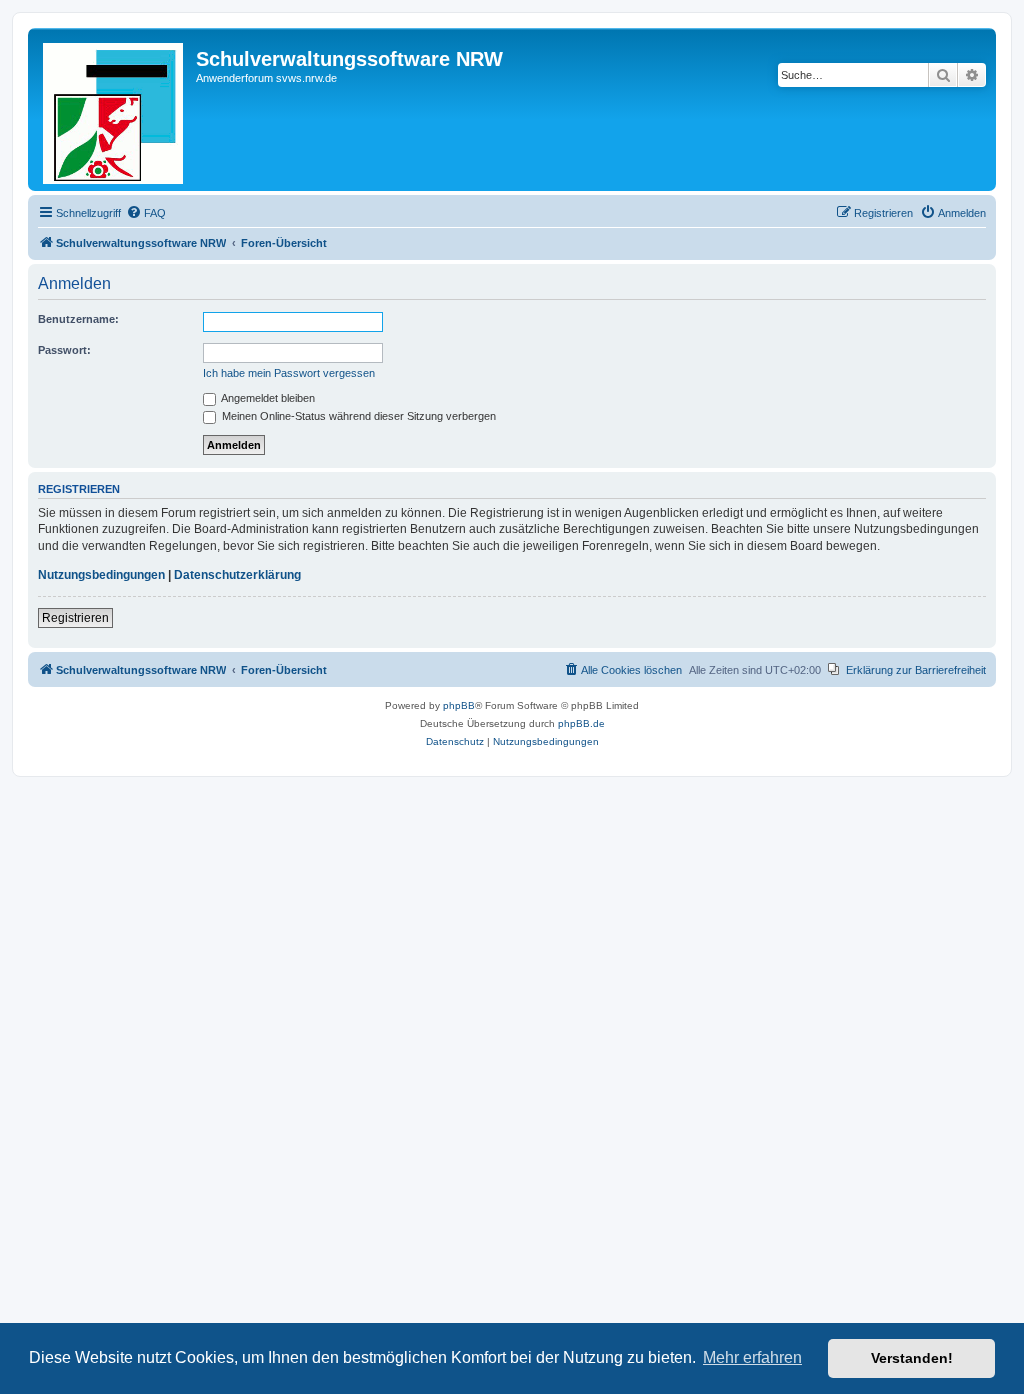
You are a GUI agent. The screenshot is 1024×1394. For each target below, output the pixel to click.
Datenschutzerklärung (237, 575)
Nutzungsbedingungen (101, 575)
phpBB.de (581, 723)
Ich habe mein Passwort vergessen (289, 373)
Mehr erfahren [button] (752, 1357)
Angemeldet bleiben (267, 398)
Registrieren (75, 618)
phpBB (459, 705)
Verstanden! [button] (912, 1358)
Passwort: (64, 350)
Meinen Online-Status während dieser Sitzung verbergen (357, 416)
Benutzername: (78, 319)
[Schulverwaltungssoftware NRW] (114, 109)
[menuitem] (146, 213)
